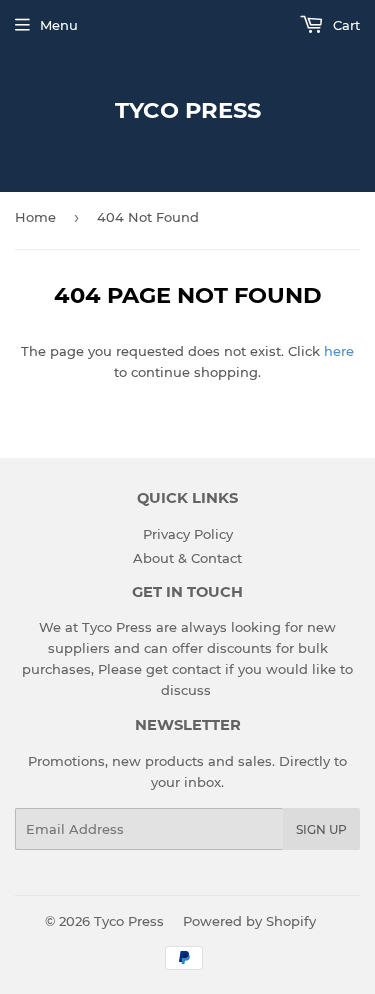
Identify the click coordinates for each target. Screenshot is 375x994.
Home (35, 217)
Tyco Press (188, 110)
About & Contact (187, 558)
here (339, 351)
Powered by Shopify (249, 921)
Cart (344, 25)
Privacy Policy (188, 534)
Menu (59, 25)
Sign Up (321, 829)
